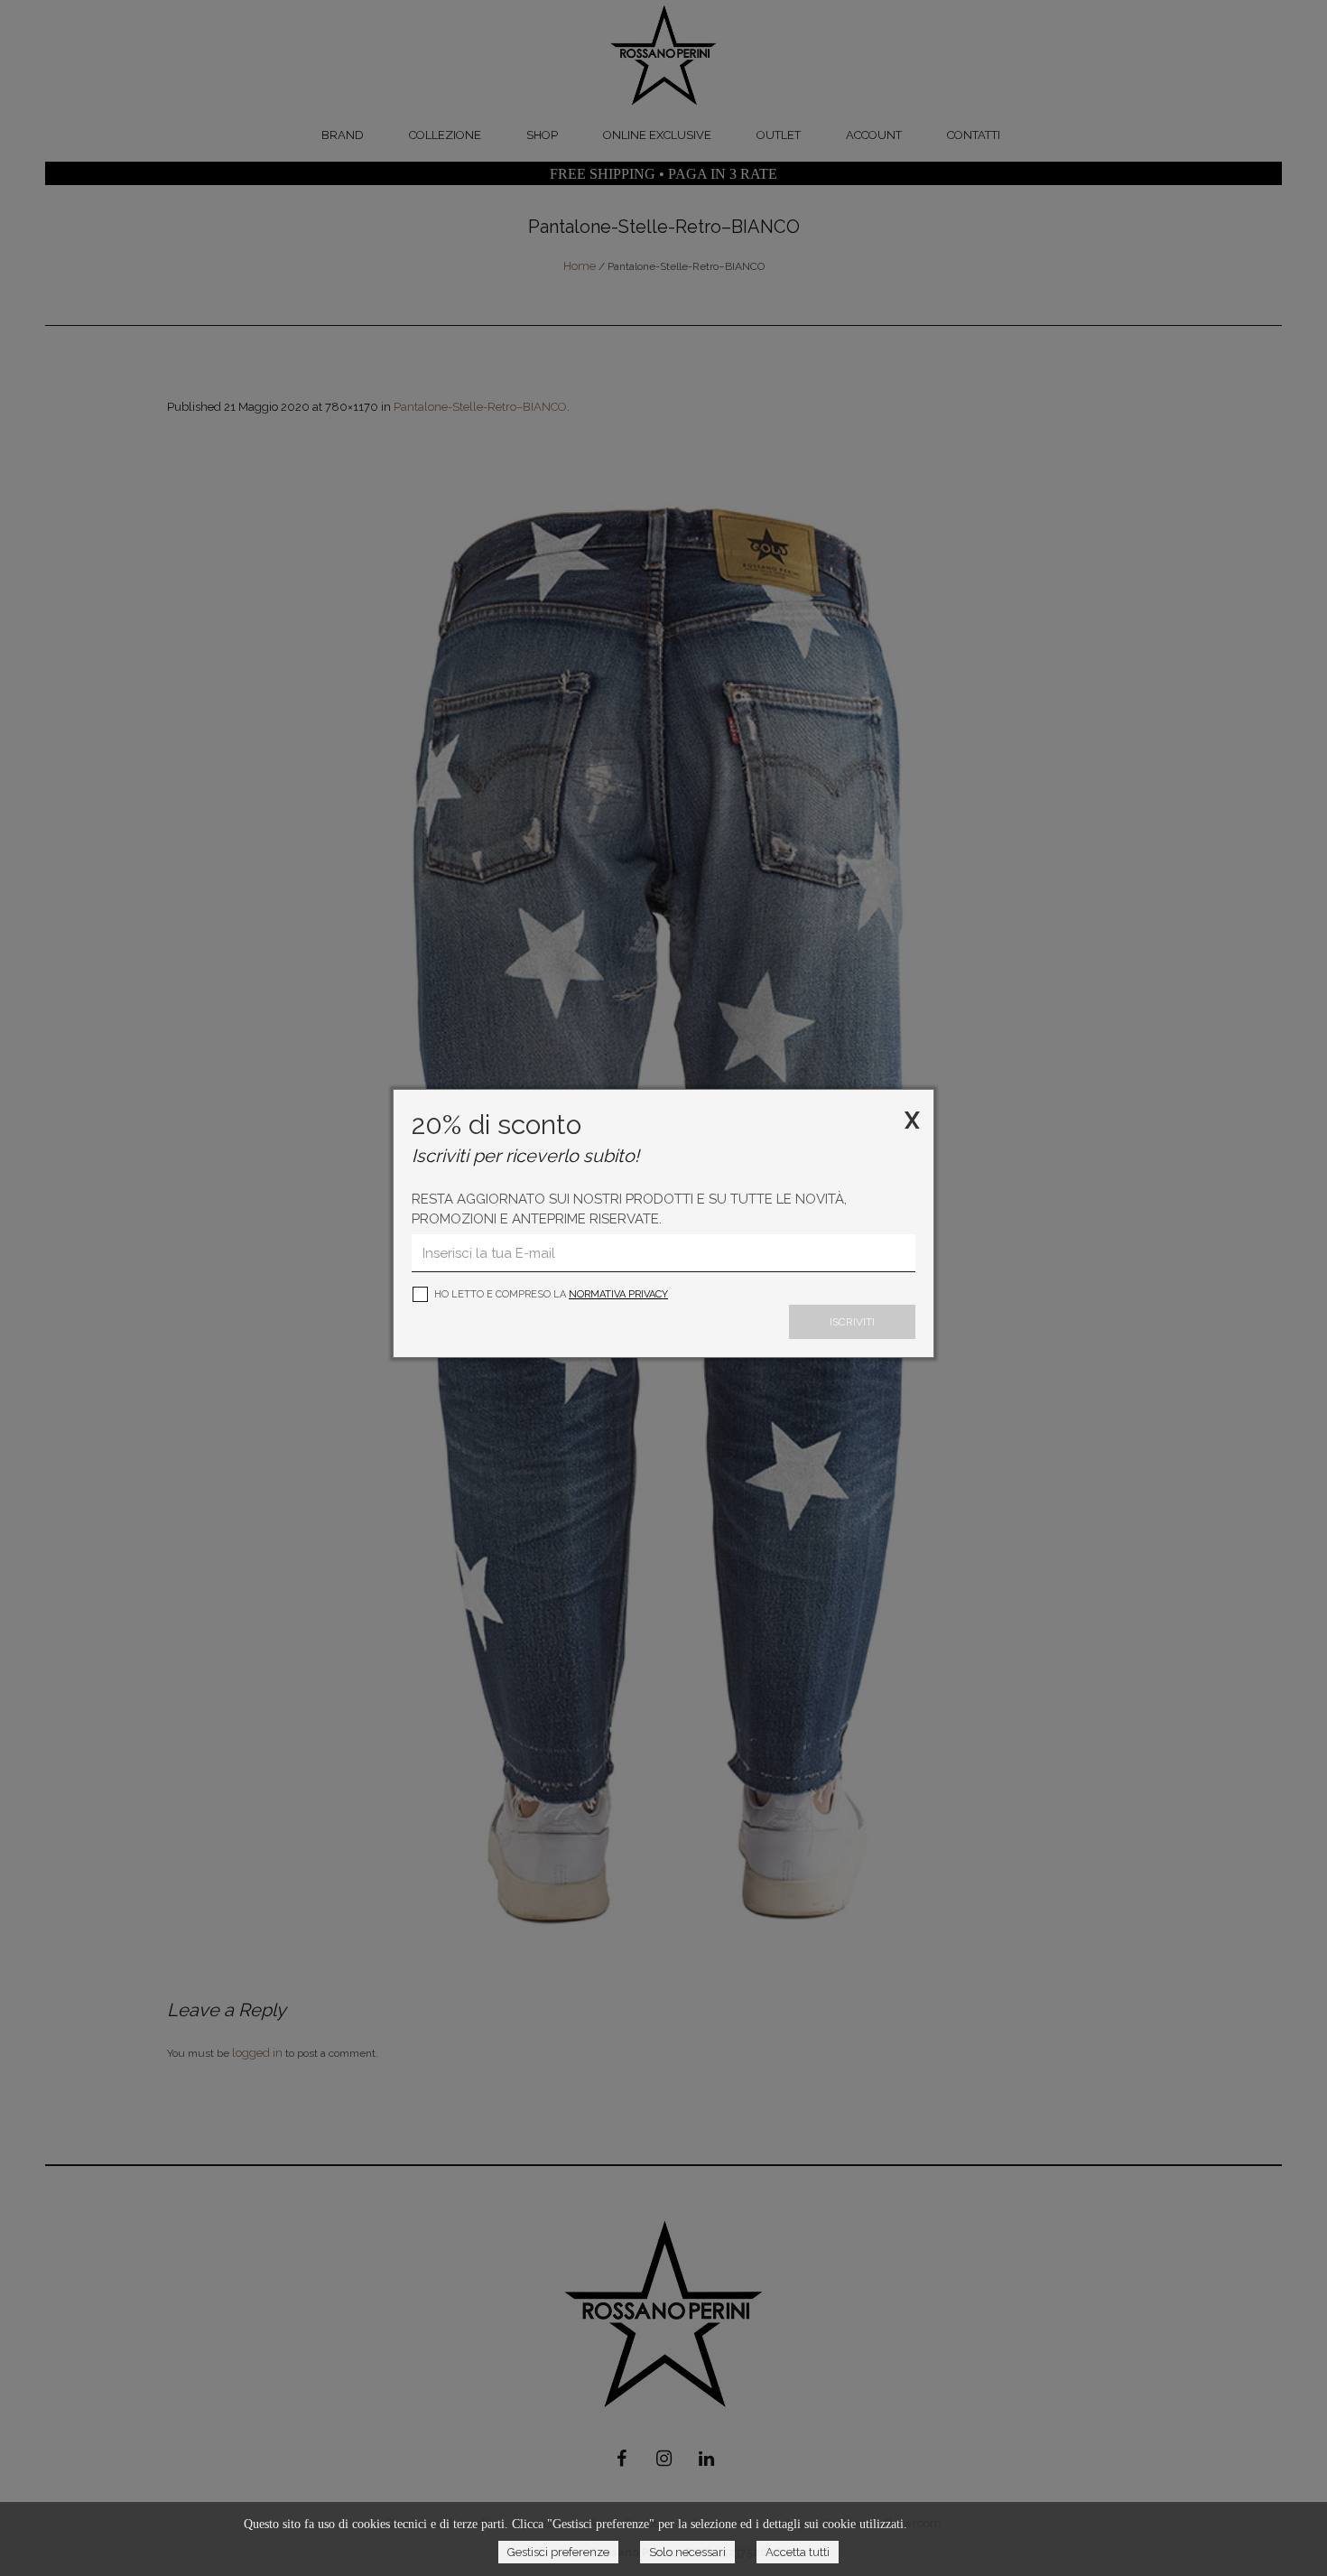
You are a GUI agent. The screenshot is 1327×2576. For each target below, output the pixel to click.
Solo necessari (687, 2552)
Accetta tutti (798, 2552)
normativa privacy (618, 1294)
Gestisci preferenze (558, 2552)
